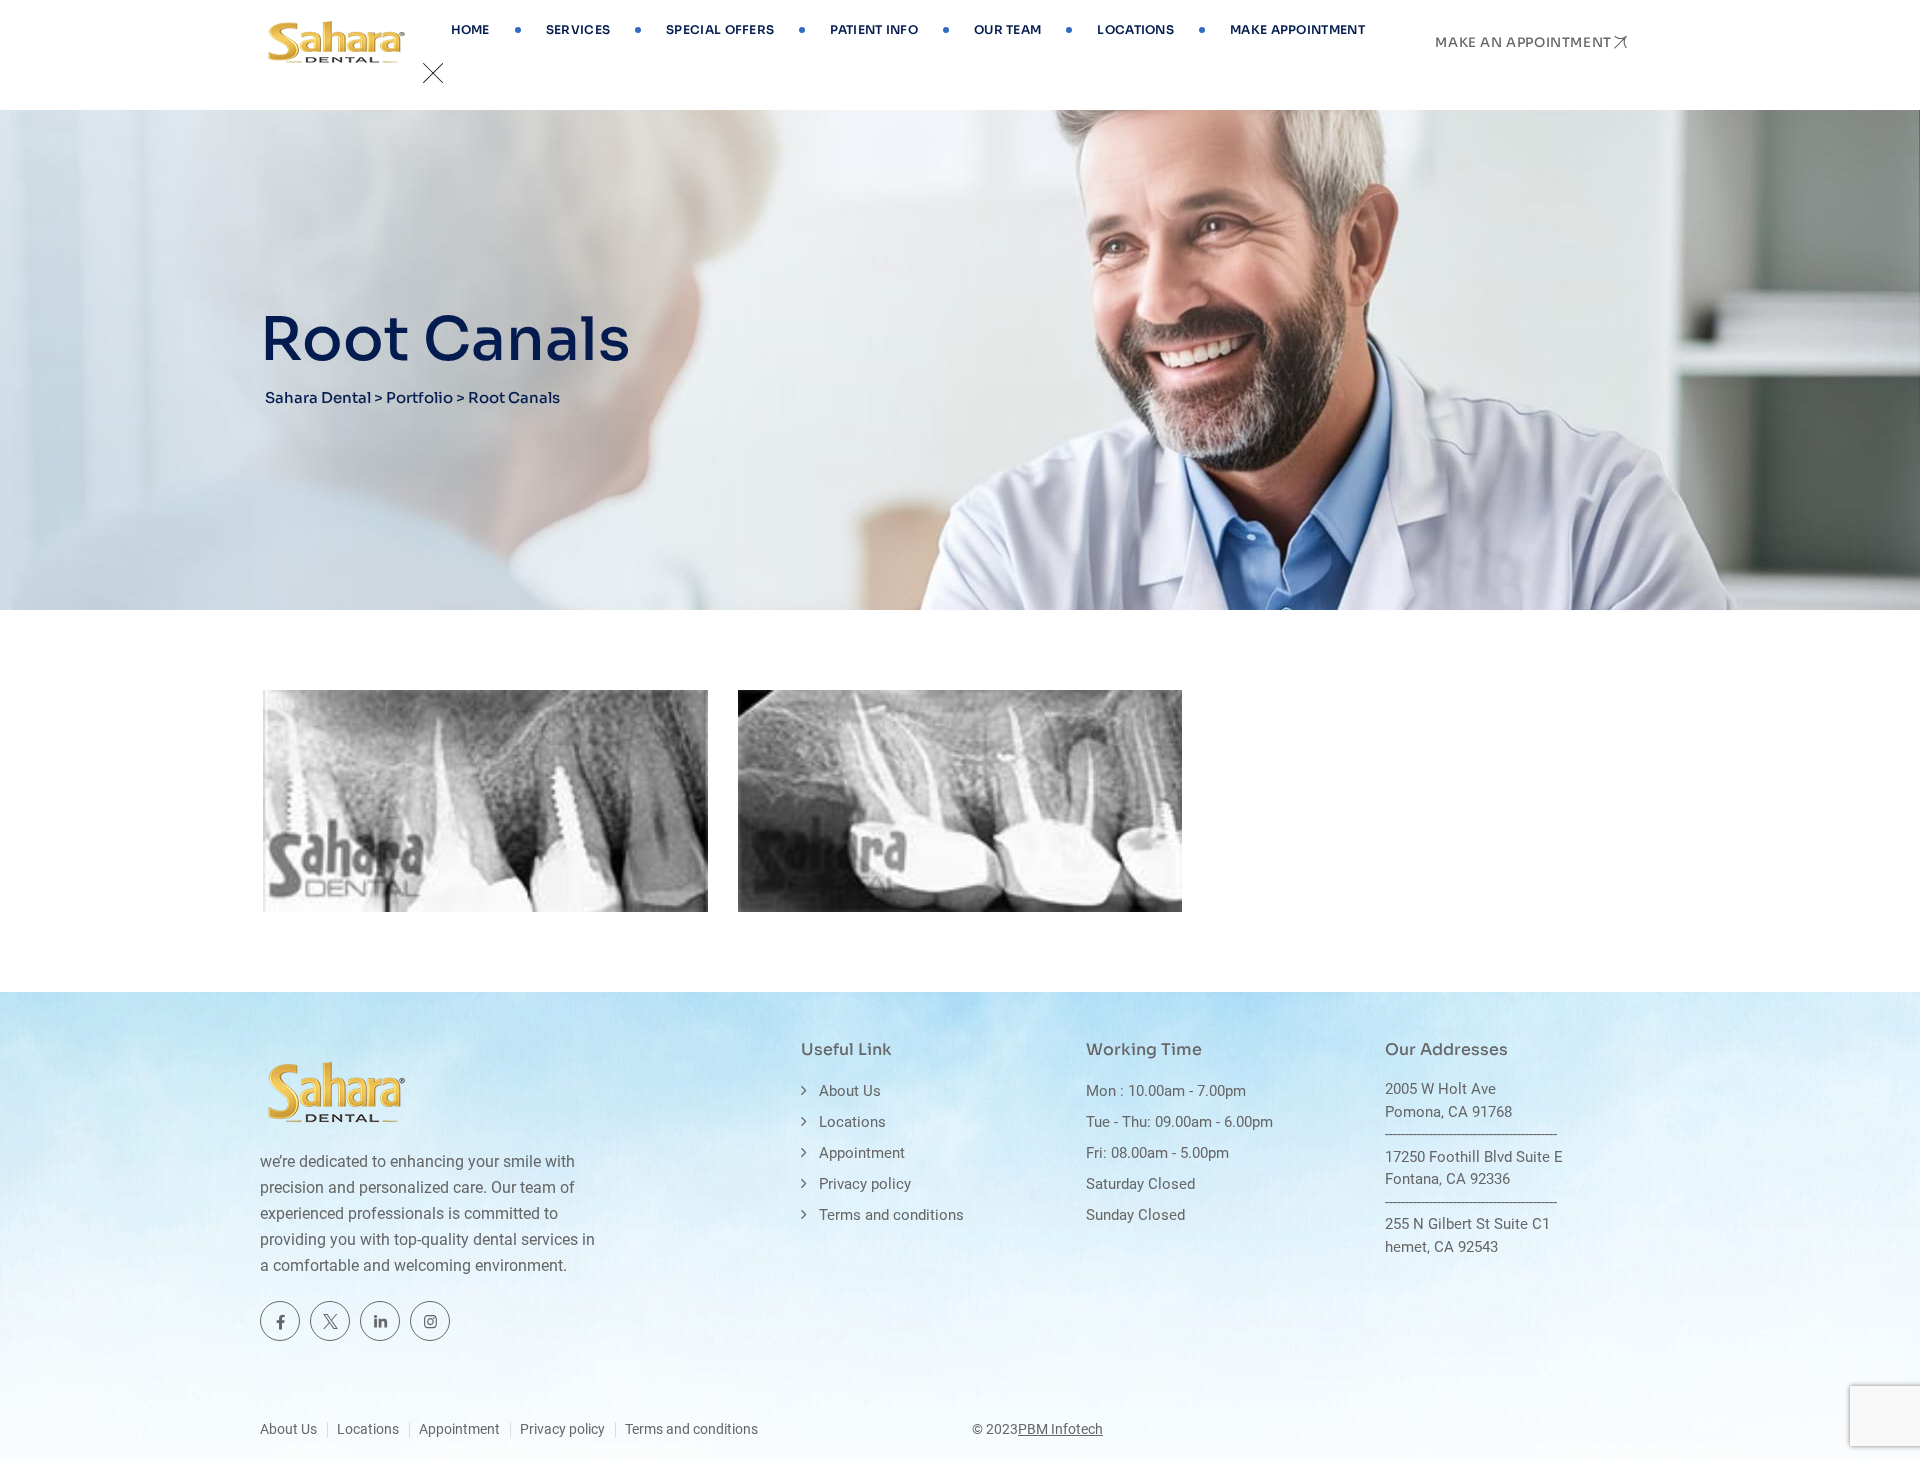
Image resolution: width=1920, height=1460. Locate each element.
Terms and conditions (891, 1215)
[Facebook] (280, 1321)
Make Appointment (1297, 29)
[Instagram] (430, 1321)
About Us (850, 1091)
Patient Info (874, 29)
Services (578, 29)
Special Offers (720, 29)
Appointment (862, 1153)
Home (470, 29)
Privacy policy (865, 1184)
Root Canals (336, 864)
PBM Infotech (1060, 1429)
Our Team (1007, 29)
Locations (1135, 29)
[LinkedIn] (380, 1321)
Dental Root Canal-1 (888, 897)
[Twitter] (330, 1321)
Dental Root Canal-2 (415, 897)
